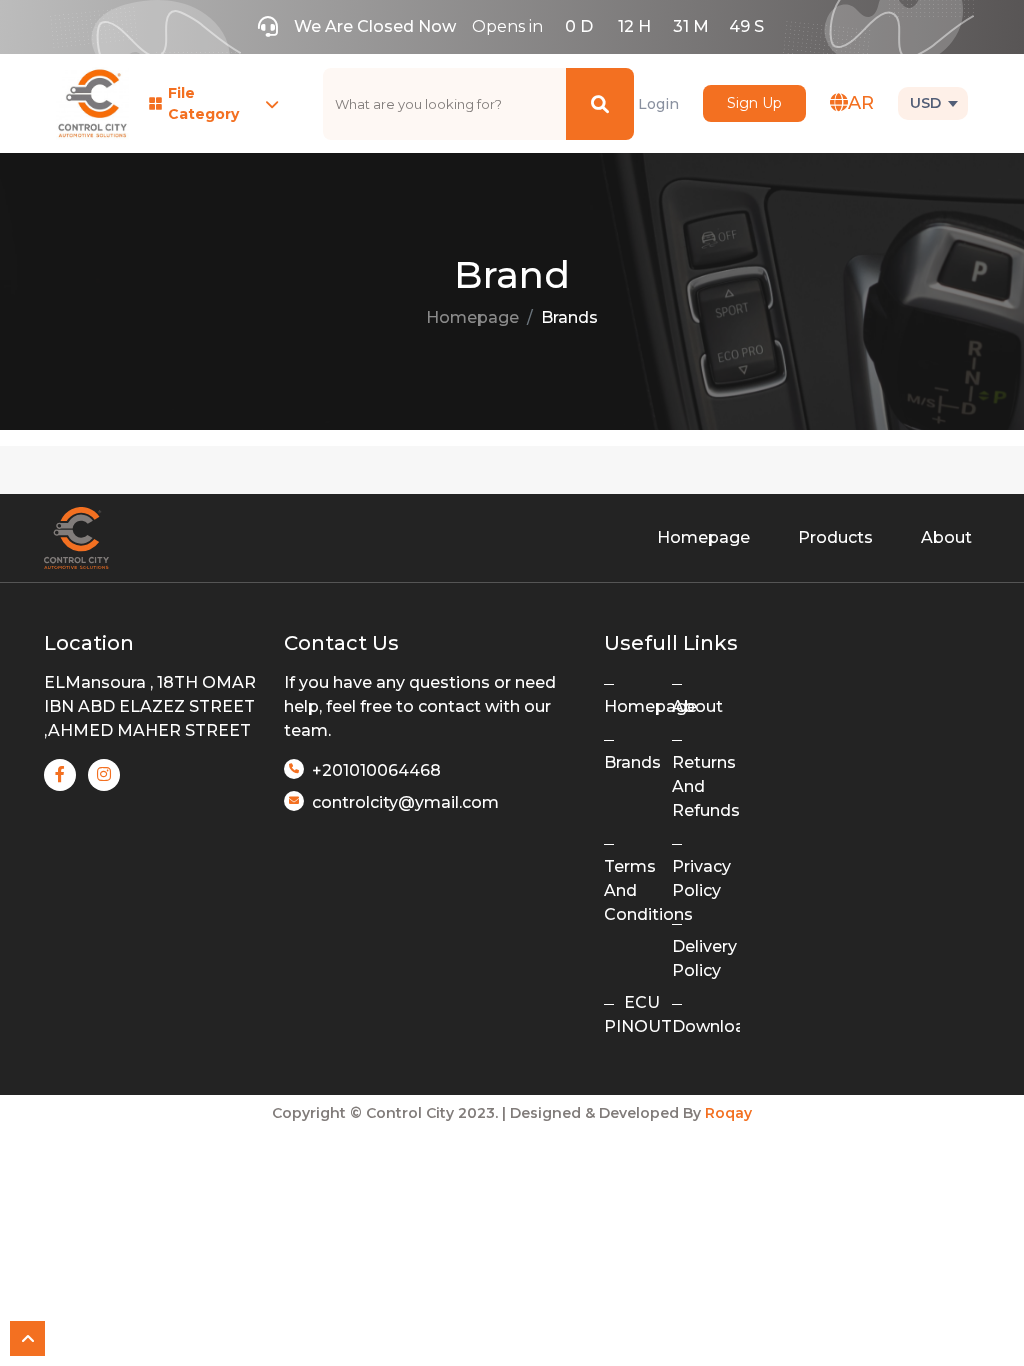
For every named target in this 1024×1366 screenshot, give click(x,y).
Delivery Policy (704, 958)
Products (835, 537)
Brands (569, 317)
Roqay (728, 1113)
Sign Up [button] (754, 103)
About (946, 537)
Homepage (472, 317)
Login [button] (658, 104)
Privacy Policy (701, 878)
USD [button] (925, 103)
